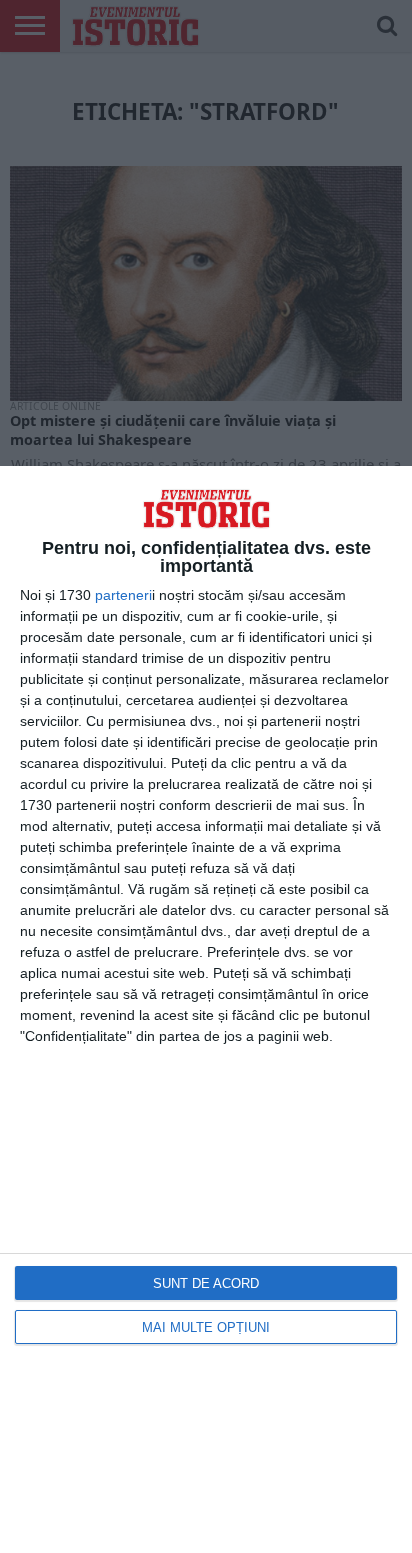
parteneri (123, 595)
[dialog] (206, 1009)
